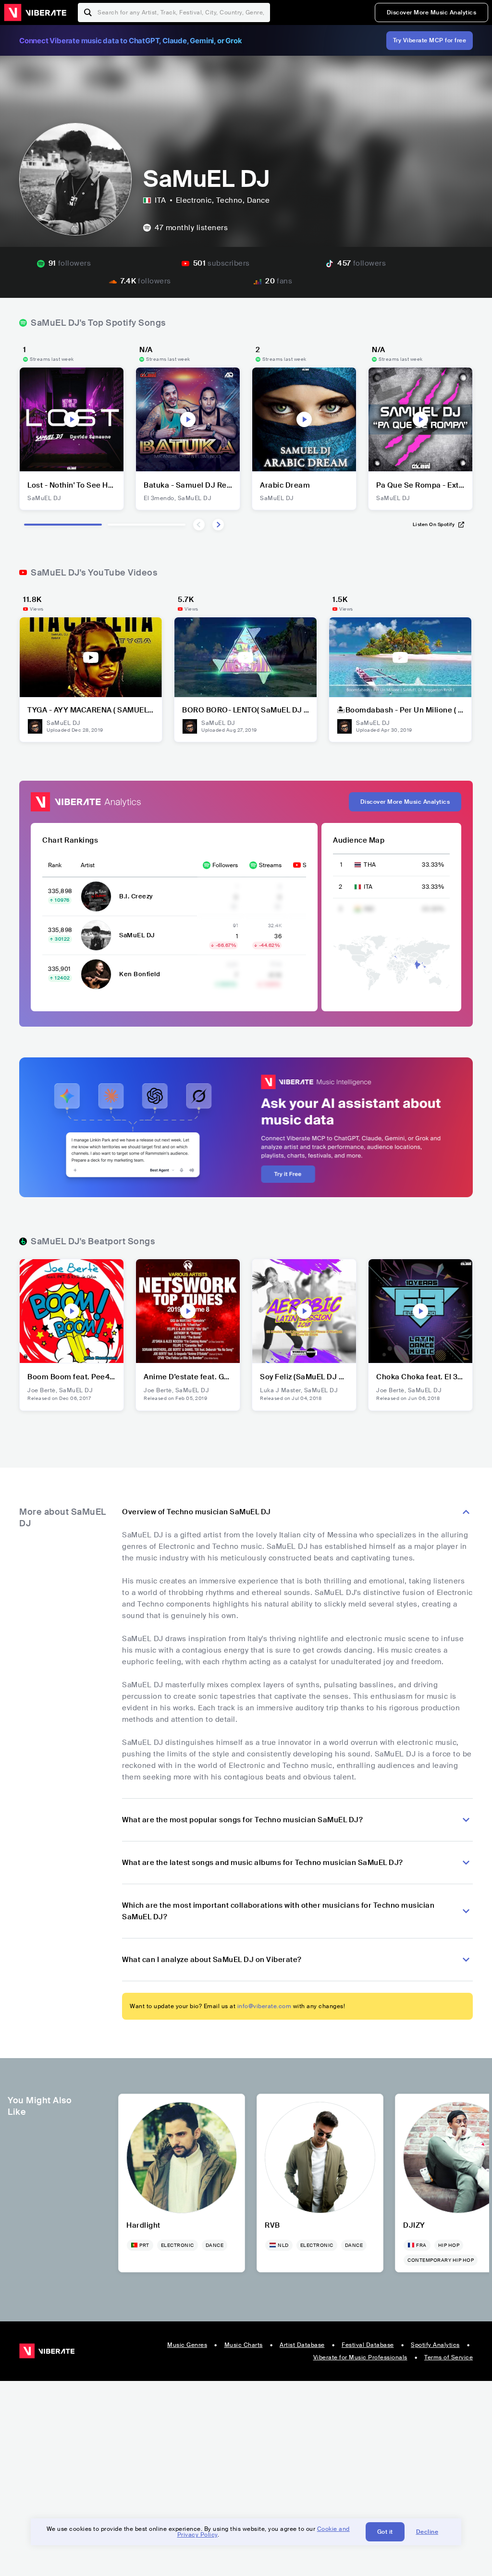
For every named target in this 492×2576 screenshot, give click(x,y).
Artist (88, 865)
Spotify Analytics (435, 2345)
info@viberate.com (264, 2006)
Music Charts (244, 2345)
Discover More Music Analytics (432, 12)
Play (72, 419)
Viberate (35, 12)
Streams (270, 865)
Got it (385, 2532)
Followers (225, 865)
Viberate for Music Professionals (360, 2357)
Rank (55, 865)
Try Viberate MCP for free (430, 40)
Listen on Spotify (434, 524)
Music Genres (187, 2345)
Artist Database (302, 2345)
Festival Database (368, 2345)
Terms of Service (449, 2357)
